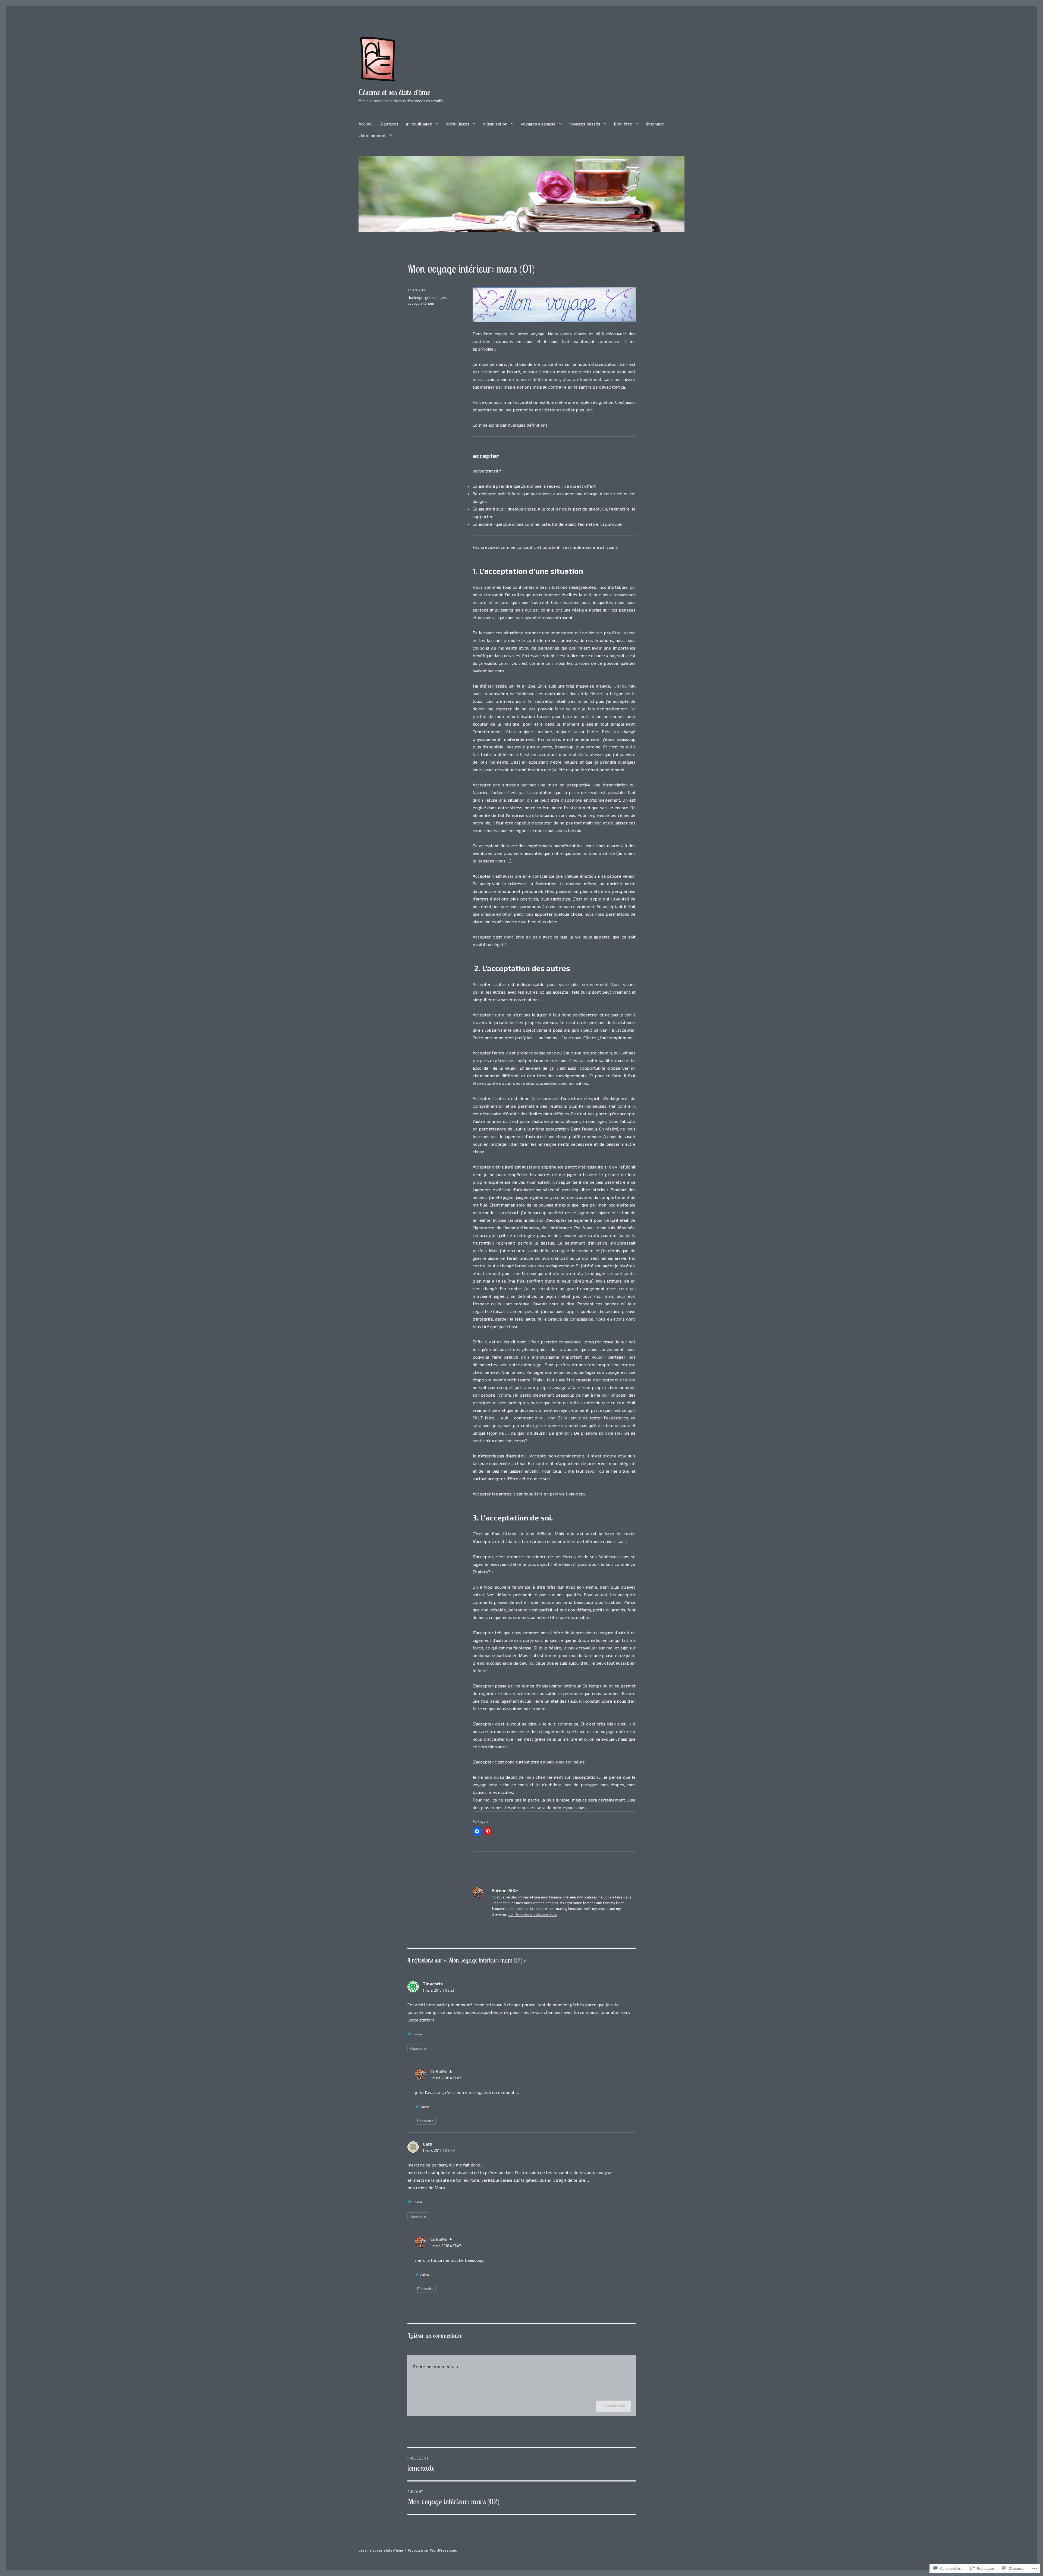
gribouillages (419, 124)
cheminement (372, 135)
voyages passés (585, 124)
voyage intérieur (421, 303)
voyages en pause (538, 124)
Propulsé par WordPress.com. (432, 2550)
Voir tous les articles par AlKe (533, 1914)
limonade (655, 124)
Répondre (418, 2048)
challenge (415, 298)
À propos (389, 124)
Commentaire (613, 2406)
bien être (623, 124)
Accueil (366, 124)
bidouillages (457, 124)
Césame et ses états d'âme (394, 92)
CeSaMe (439, 2071)
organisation (495, 124)
